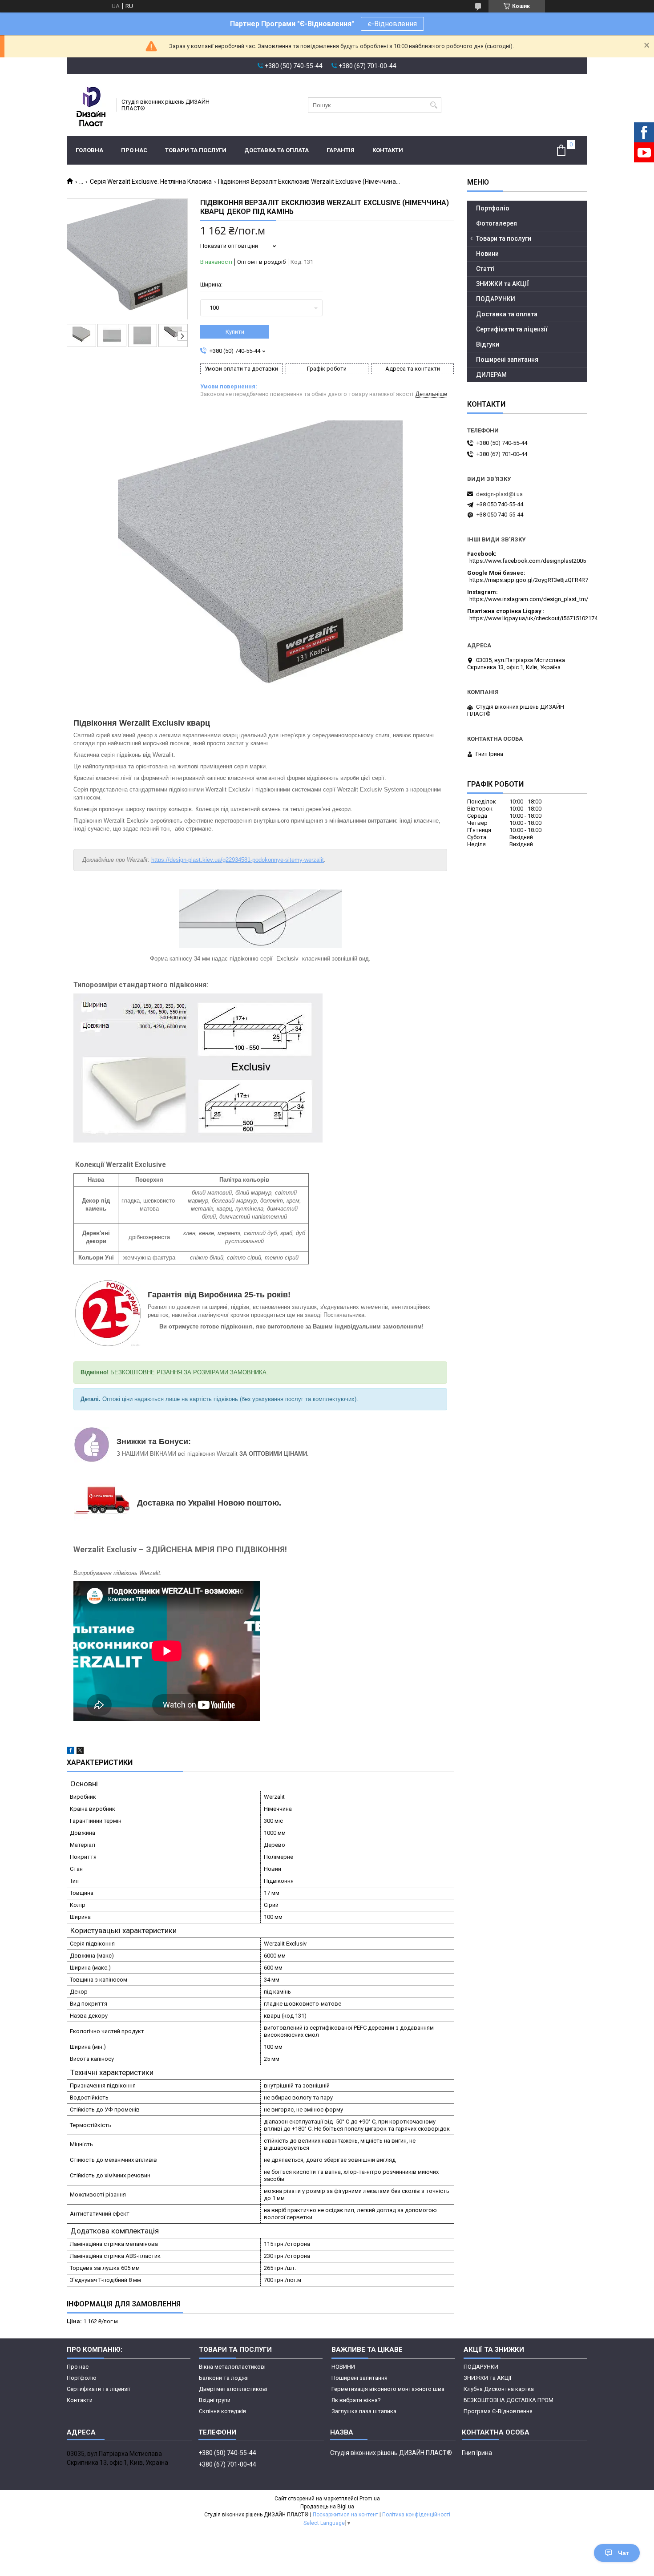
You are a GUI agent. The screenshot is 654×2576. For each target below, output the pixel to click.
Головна (89, 150)
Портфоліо (493, 208)
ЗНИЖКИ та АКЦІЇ (503, 284)
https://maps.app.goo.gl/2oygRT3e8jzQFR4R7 (529, 580)
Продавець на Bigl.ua (327, 2507)
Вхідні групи (215, 2400)
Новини (487, 254)
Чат (624, 2553)
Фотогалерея (497, 223)
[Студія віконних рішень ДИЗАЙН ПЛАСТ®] (89, 105)
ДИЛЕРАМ (491, 375)
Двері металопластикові (233, 2389)
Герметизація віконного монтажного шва (388, 2389)
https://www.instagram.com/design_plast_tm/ (529, 599)
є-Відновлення (392, 24)
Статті (485, 269)
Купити (235, 332)
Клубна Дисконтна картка (499, 2389)
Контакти (388, 150)
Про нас (134, 150)
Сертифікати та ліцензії (512, 329)
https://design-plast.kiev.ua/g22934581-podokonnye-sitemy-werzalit (238, 860)
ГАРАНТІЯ (341, 150)
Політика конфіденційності (416, 2515)
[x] (80, 1752)
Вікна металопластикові (232, 2367)
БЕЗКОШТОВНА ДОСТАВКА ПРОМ (509, 2400)
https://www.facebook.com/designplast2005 (528, 561)
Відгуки (488, 344)
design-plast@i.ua (499, 494)
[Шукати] (434, 105)
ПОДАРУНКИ (496, 299)
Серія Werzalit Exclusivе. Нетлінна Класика (151, 182)
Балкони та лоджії (224, 2378)
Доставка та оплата (277, 150)
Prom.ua (370, 2499)
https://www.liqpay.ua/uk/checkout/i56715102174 (533, 618)
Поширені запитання (507, 359)
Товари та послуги (196, 150)
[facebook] (71, 1752)
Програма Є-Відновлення (498, 2411)
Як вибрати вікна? (356, 2400)
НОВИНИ (343, 2367)
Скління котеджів (223, 2411)
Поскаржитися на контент (345, 2515)
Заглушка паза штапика (364, 2411)
